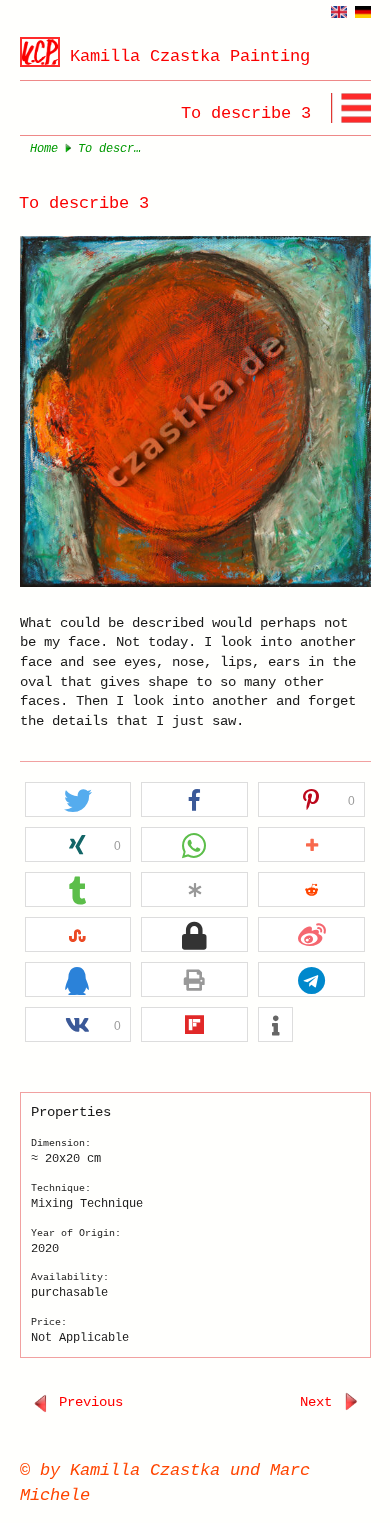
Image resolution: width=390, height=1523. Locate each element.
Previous (87, 1402)
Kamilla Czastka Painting (190, 56)
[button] (78, 800)
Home (44, 149)
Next (320, 1402)
